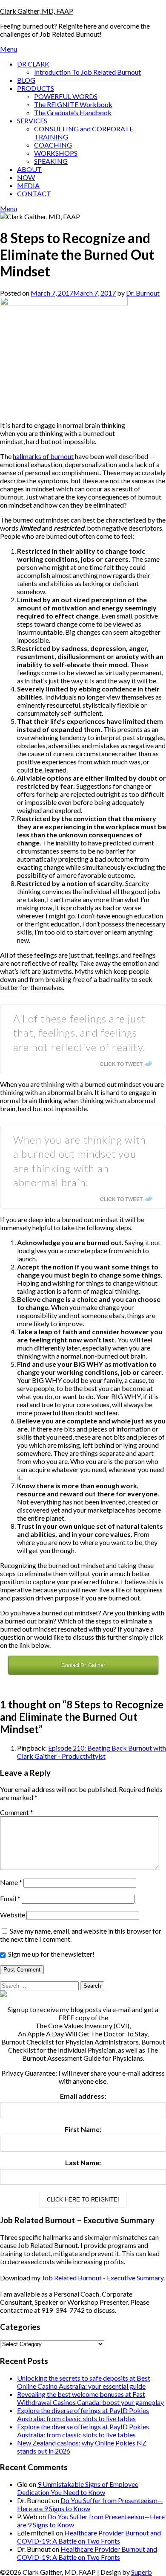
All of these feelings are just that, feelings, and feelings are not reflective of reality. (79, 1033)
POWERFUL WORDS (66, 96)
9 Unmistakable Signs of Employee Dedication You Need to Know (78, 2488)
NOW (26, 177)
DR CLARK (33, 64)
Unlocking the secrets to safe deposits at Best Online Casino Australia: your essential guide (84, 2382)
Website (13, 1915)
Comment (17, 1812)
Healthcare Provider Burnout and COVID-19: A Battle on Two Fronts (89, 2537)
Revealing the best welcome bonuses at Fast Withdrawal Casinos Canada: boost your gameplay (90, 2398)
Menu (9, 49)
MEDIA (28, 185)
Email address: (83, 2096)
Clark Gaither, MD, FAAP (37, 11)
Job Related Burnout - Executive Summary (103, 2278)
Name (11, 1882)
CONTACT (34, 193)
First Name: (83, 2129)
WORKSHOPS (56, 153)
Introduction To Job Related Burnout (87, 72)
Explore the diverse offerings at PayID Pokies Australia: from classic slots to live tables (83, 2414)
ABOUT (29, 169)
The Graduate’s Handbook (73, 112)
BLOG (26, 80)
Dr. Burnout (143, 293)
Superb (142, 2572)
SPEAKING (51, 161)
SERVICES (32, 121)
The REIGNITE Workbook (73, 104)
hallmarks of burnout (43, 456)
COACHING (53, 145)
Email (10, 1898)
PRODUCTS (36, 88)
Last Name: (83, 2162)
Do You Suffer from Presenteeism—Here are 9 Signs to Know (90, 2504)
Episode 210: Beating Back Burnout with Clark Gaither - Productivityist (92, 1752)
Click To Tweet (121, 1064)
